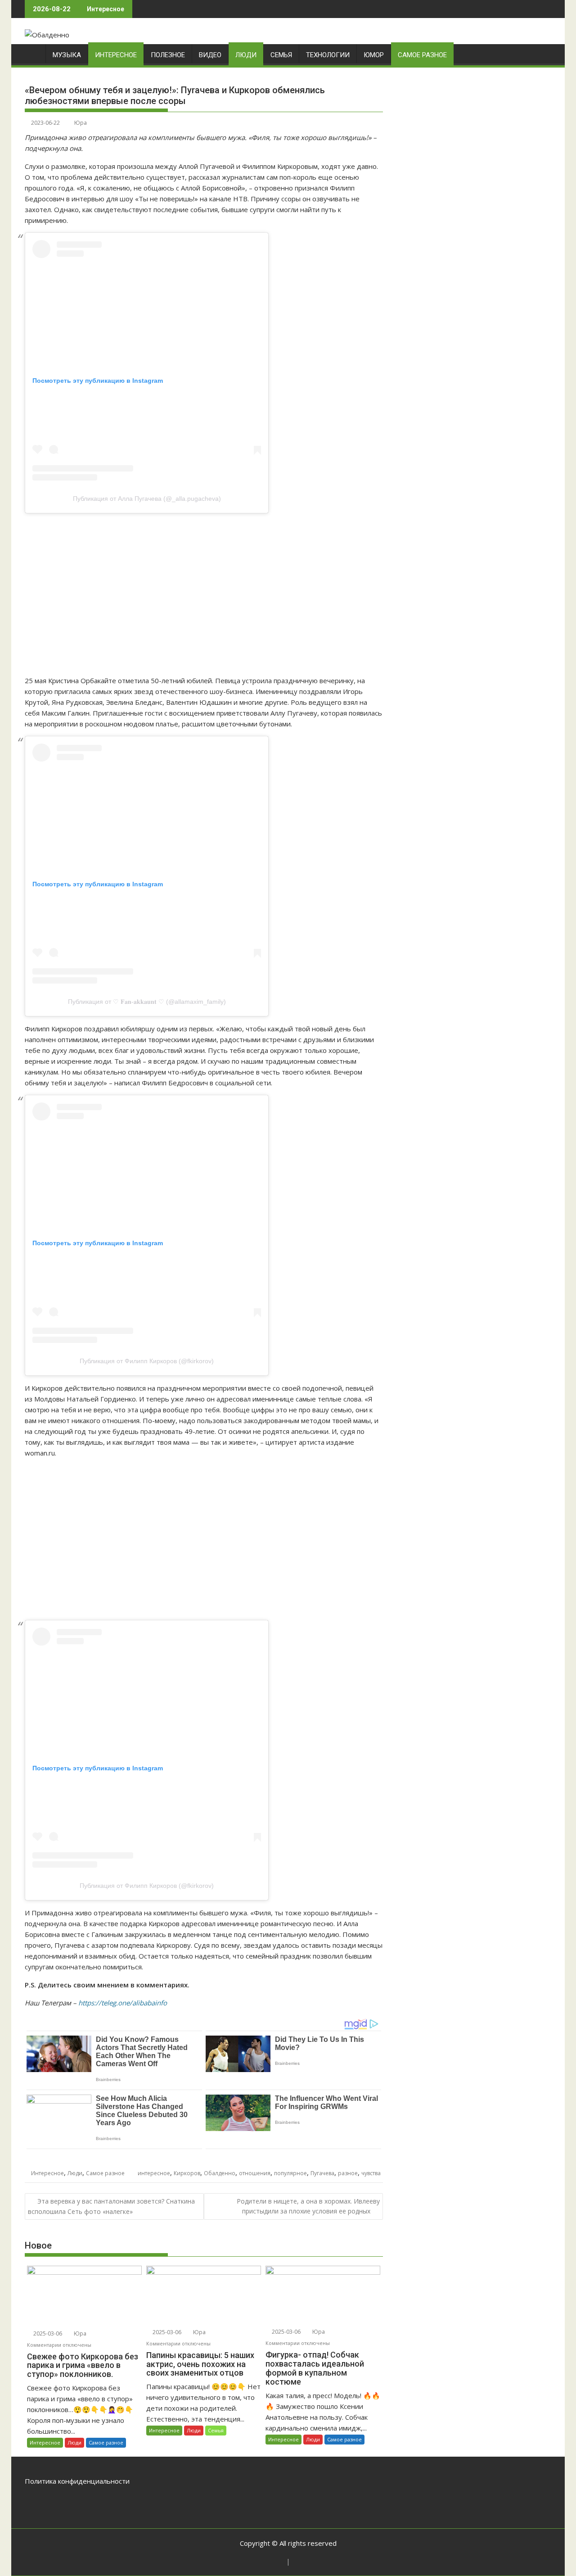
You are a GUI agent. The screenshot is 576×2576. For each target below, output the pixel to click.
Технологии (328, 55)
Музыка (67, 55)
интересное (154, 2173)
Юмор (374, 55)
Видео (210, 55)
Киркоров (187, 2173)
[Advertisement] (204, 594)
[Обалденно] (34, 53)
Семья (281, 55)
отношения (255, 2173)
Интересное (116, 55)
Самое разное (422, 55)
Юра (81, 123)
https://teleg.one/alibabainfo (123, 2003)
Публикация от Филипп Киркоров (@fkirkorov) (147, 1361)
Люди (246, 55)
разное (348, 2173)
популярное (290, 2173)
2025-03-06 (47, 2333)
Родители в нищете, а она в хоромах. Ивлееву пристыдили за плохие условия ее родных (308, 2206)
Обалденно (220, 2173)
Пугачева (322, 2173)
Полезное (168, 55)
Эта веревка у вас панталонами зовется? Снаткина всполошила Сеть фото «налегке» (111, 2206)
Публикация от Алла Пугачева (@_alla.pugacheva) (147, 499)
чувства (371, 2173)
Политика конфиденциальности (77, 2481)
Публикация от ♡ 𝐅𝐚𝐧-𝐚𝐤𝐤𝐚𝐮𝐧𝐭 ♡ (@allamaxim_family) (147, 1002)
